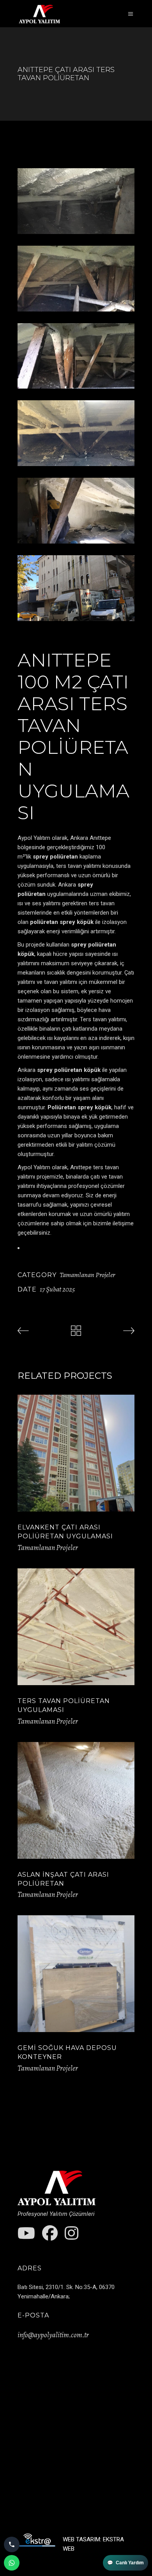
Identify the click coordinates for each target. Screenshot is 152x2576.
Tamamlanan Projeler (87, 1275)
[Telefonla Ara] (12, 2544)
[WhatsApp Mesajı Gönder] (12, 2563)
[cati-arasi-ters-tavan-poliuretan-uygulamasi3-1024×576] (76, 201)
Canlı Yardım (125, 2563)
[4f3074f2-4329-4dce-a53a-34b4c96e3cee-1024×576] (76, 511)
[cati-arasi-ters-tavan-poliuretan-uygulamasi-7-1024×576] (76, 588)
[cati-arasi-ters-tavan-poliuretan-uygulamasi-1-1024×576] (76, 433)
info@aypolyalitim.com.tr (53, 2335)
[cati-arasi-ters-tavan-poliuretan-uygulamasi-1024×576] (76, 279)
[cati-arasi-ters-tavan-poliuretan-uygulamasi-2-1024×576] (76, 356)
